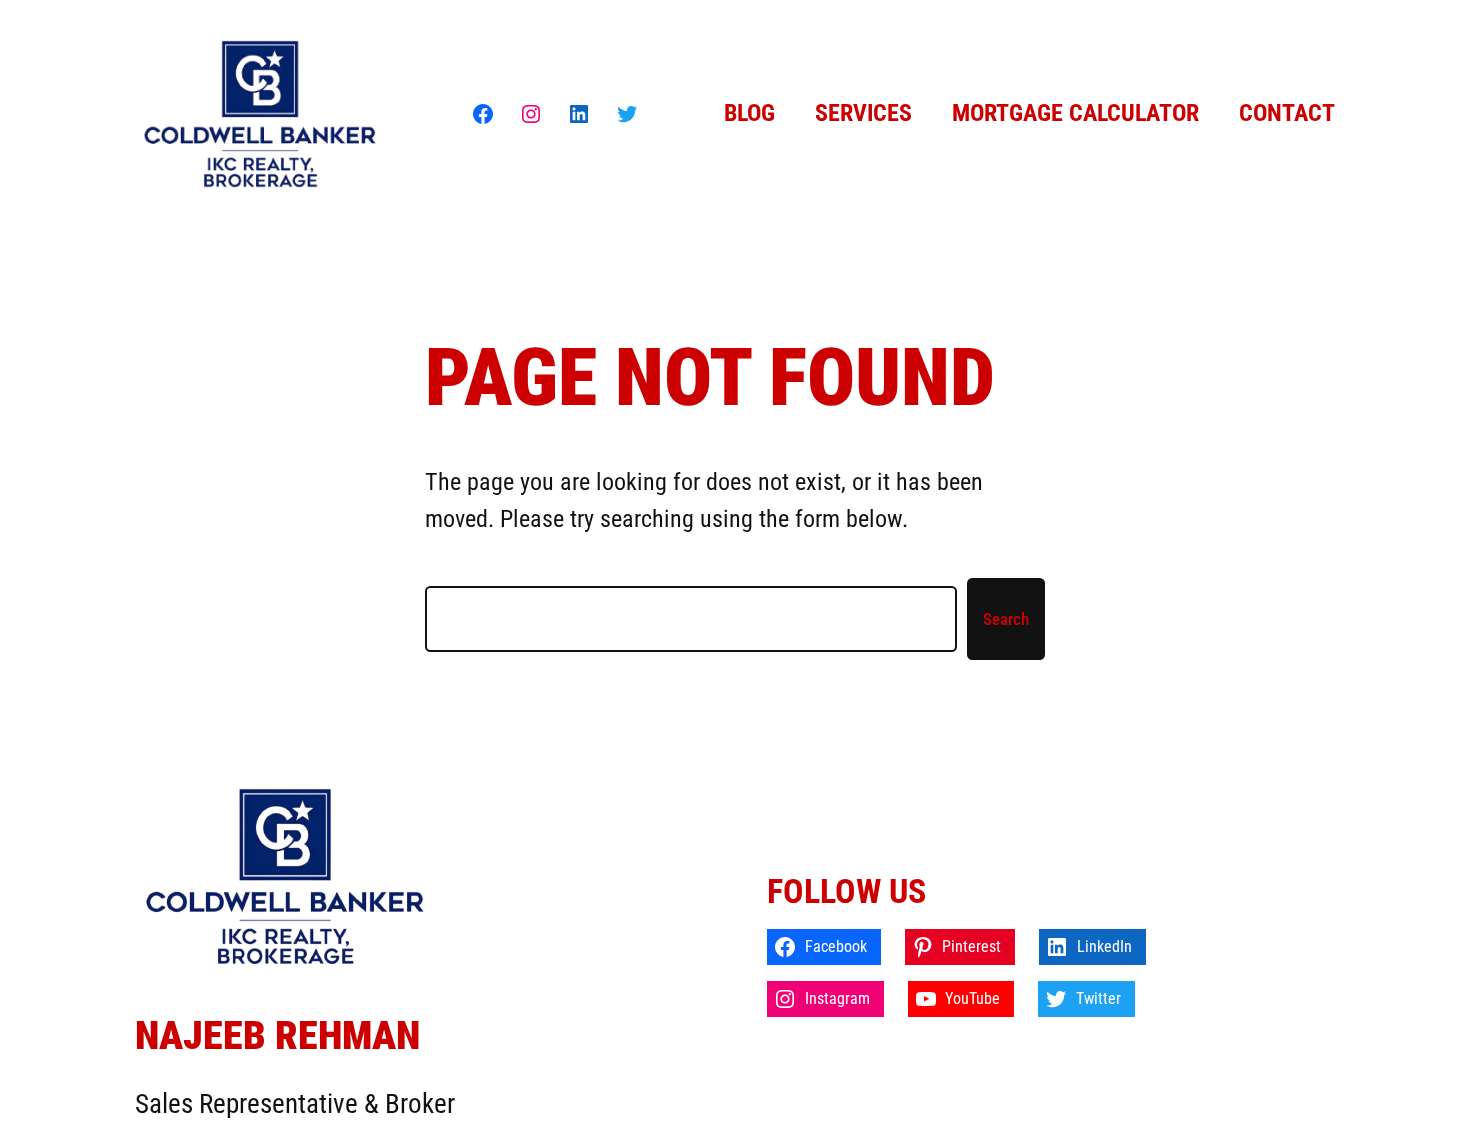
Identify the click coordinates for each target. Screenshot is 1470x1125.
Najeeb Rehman (277, 1035)
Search (1006, 619)
